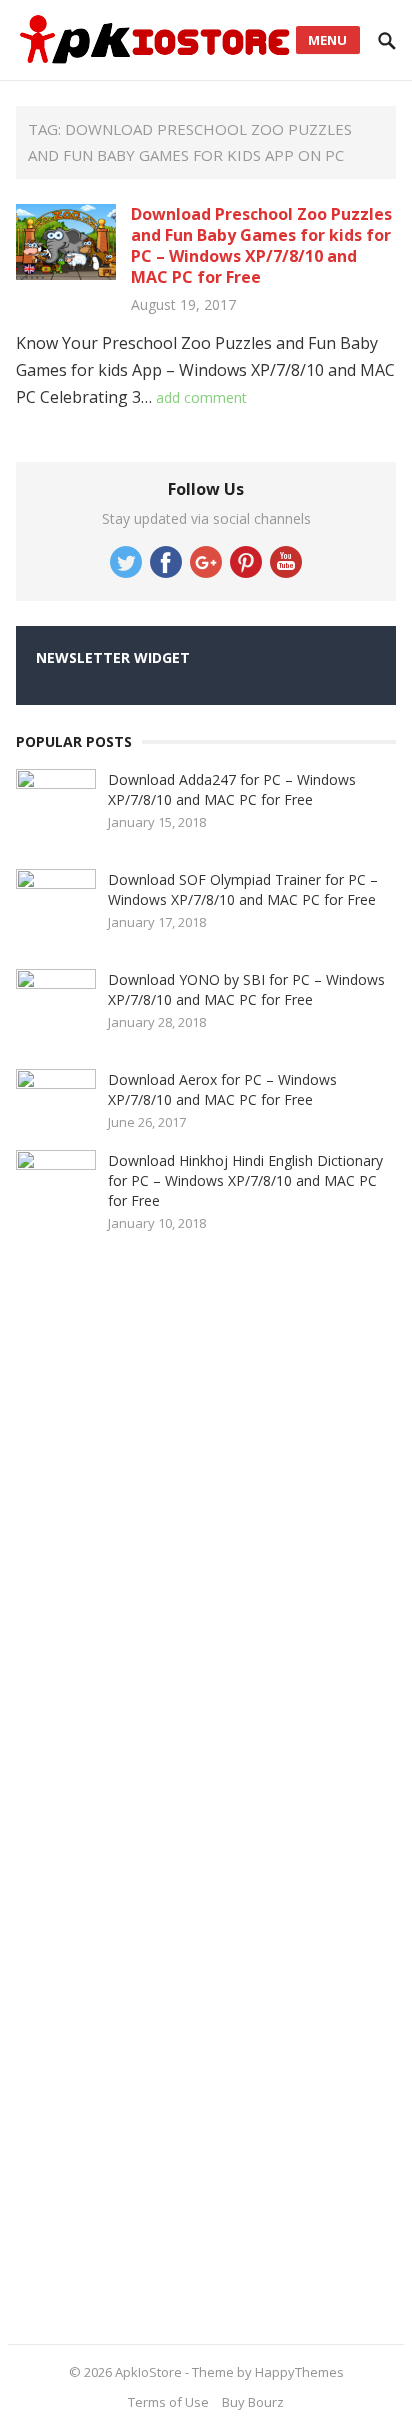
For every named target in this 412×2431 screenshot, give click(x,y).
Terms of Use (168, 2402)
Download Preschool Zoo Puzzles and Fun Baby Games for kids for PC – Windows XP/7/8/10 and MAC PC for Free (261, 245)
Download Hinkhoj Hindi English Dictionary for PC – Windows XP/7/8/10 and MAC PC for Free (245, 1180)
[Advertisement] (166, 1781)
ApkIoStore (148, 2372)
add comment (201, 397)
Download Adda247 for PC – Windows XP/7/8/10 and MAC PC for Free (232, 789)
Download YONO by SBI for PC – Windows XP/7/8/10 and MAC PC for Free (246, 989)
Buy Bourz (253, 2402)
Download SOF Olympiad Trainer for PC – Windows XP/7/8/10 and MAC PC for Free (243, 889)
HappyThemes (299, 2372)
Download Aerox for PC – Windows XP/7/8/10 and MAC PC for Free (222, 1089)
